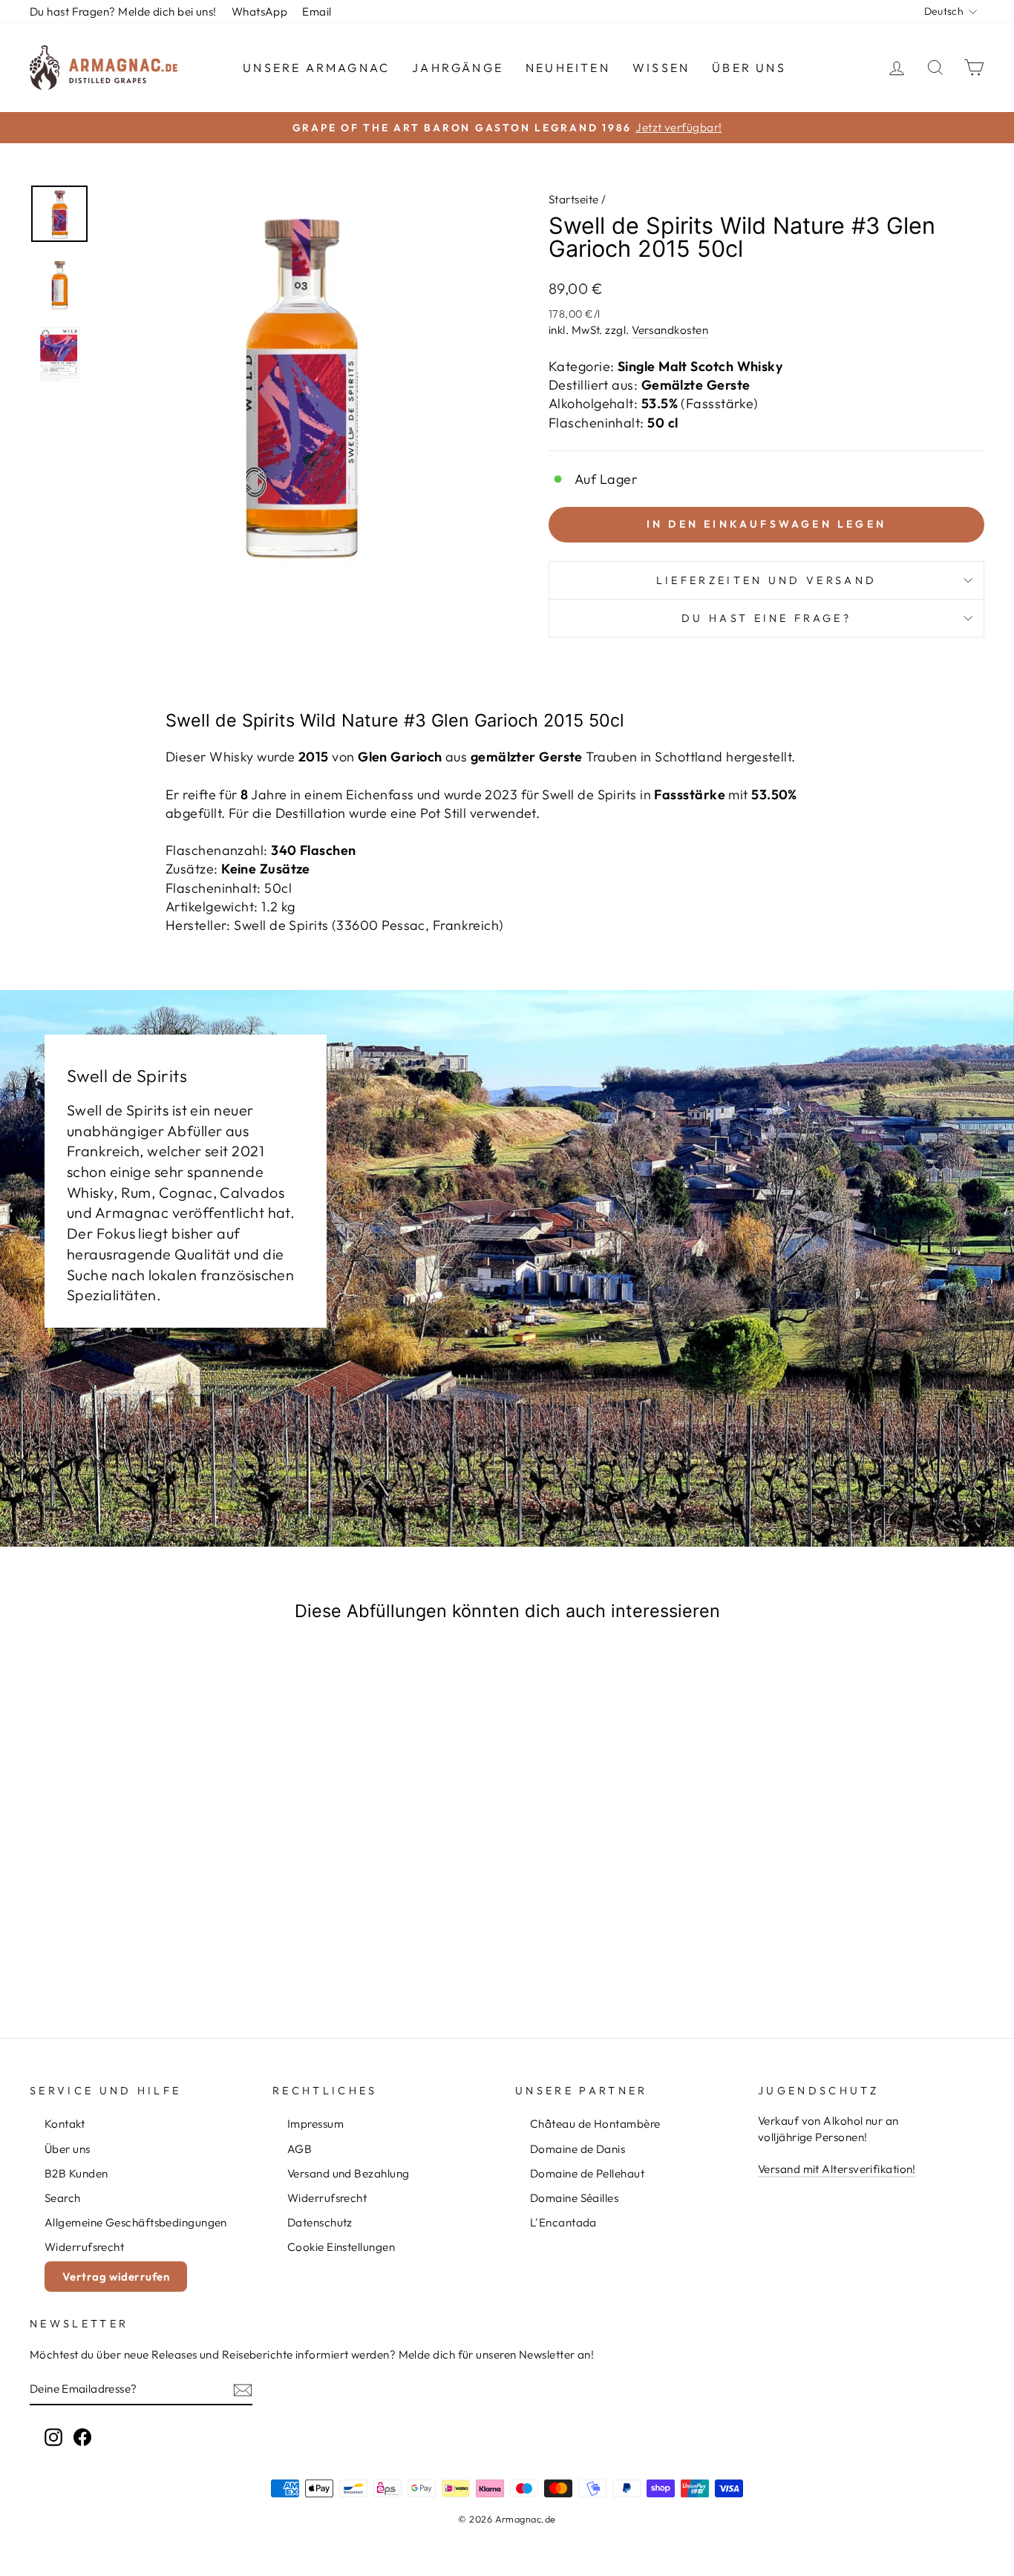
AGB (300, 2149)
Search (63, 2198)
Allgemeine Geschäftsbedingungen (136, 2222)
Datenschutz (320, 2222)
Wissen (661, 68)
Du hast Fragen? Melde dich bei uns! (123, 12)
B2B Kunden (76, 2173)
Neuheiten (568, 68)
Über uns (749, 68)
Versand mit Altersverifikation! (837, 2169)
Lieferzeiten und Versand (767, 580)
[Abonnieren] (243, 2389)
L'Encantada (563, 2222)
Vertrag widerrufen (116, 2277)
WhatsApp (260, 12)
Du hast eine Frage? (766, 618)
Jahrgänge (458, 68)
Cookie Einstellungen (341, 2247)
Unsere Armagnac (316, 68)
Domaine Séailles (574, 2198)
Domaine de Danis (578, 2149)
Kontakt (65, 2124)
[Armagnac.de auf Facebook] (82, 2436)
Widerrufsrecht (84, 2247)
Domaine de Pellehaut (587, 2173)
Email (317, 12)
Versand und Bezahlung (348, 2173)
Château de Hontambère (595, 2124)
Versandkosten (670, 330)
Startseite (574, 199)
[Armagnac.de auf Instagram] (53, 2436)
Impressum (315, 2124)
